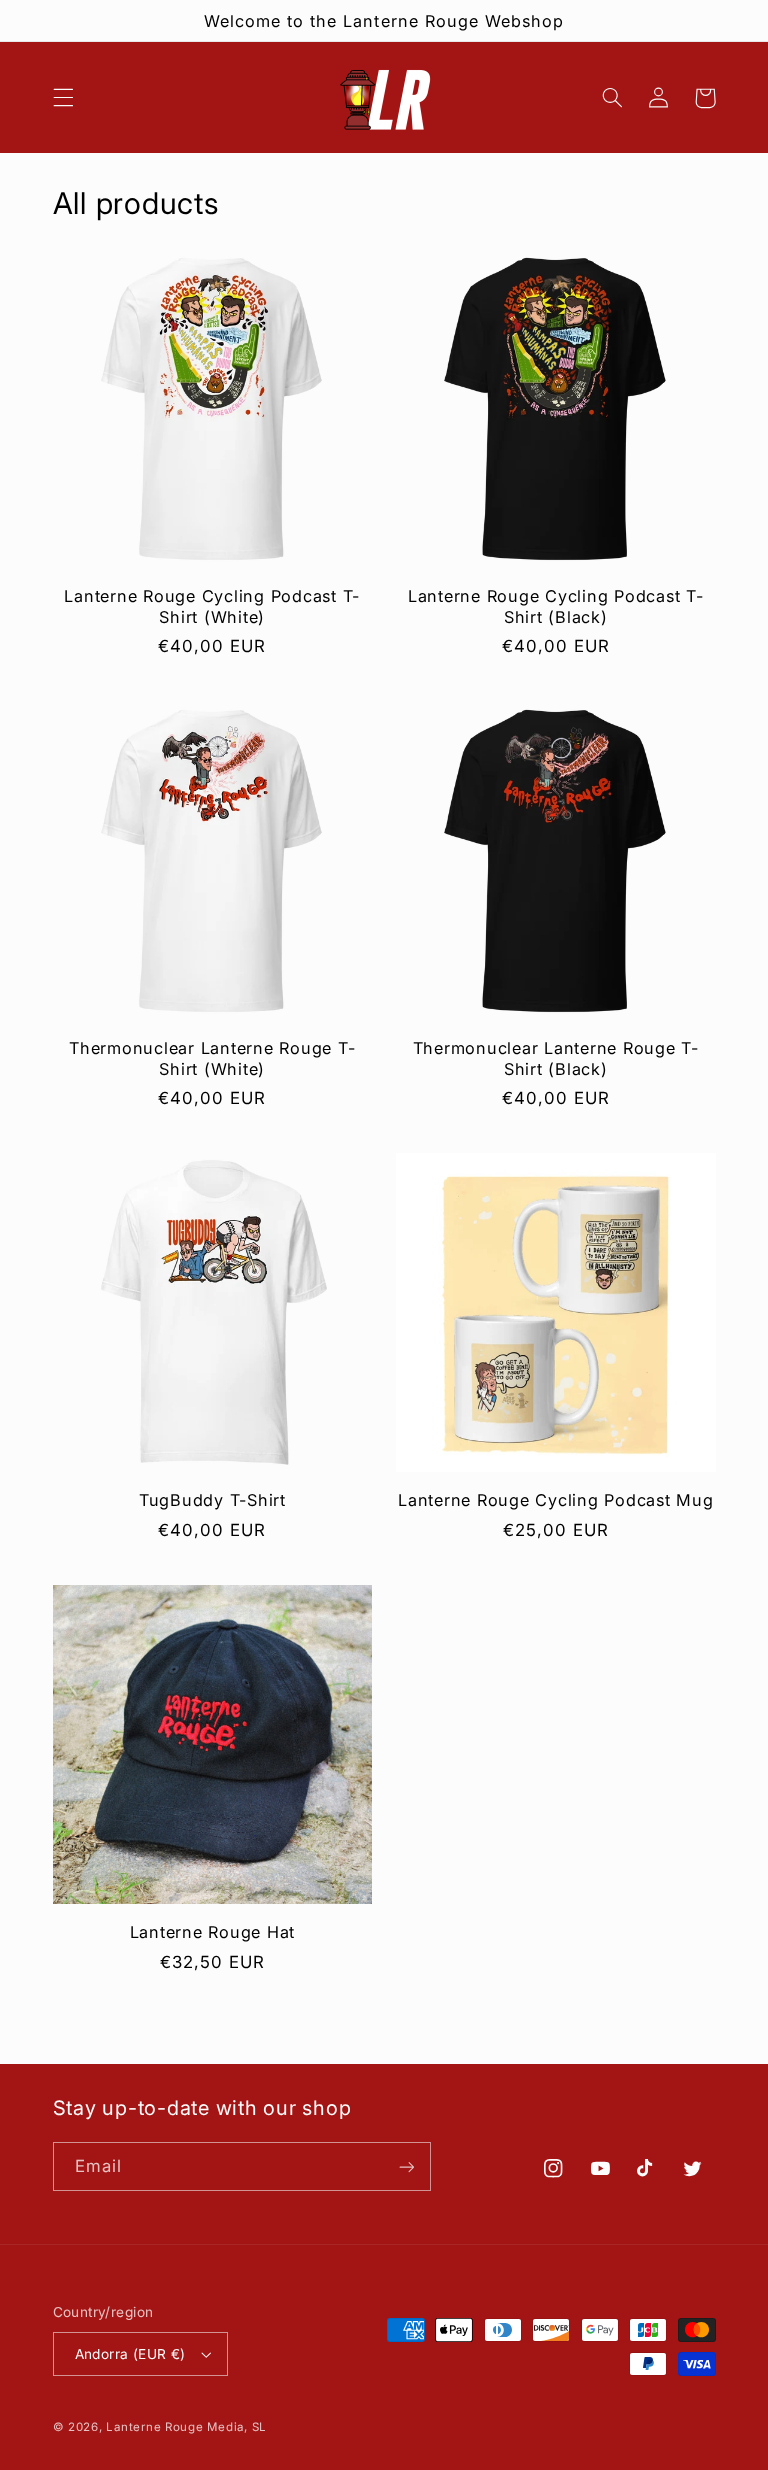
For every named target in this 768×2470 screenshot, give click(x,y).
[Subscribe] (406, 2166)
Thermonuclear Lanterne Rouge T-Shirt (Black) (556, 1058)
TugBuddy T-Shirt (212, 1500)
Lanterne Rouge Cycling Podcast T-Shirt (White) (212, 606)
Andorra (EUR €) (130, 2354)
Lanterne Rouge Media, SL (186, 2427)
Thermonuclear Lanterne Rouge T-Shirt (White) (212, 1058)
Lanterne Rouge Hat (213, 1932)
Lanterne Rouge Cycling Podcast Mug (556, 1500)
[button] (63, 98)
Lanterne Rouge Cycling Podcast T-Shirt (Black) (556, 606)
